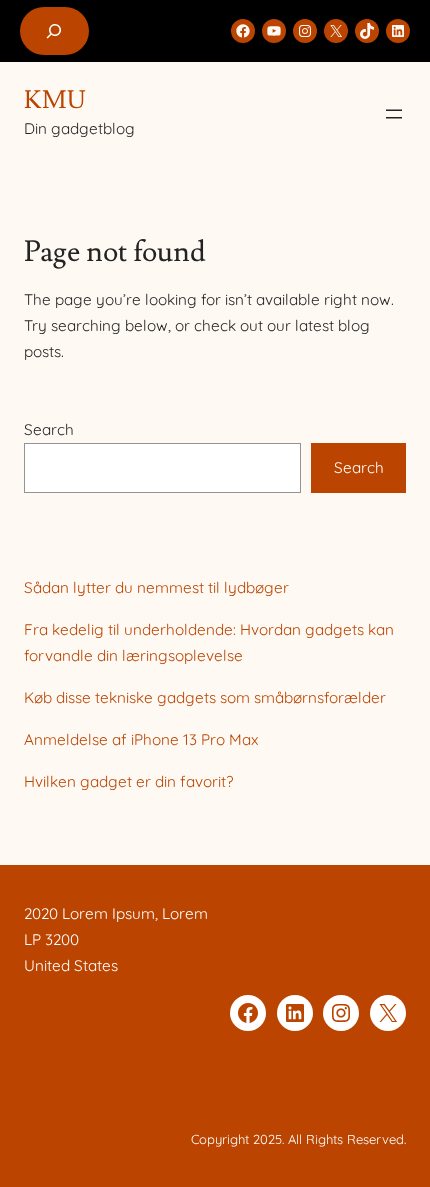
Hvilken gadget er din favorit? (128, 781)
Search (49, 429)
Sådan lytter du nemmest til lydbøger (156, 587)
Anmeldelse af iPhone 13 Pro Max (141, 739)
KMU (55, 100)
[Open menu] (394, 114)
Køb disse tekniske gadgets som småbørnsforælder (205, 697)
